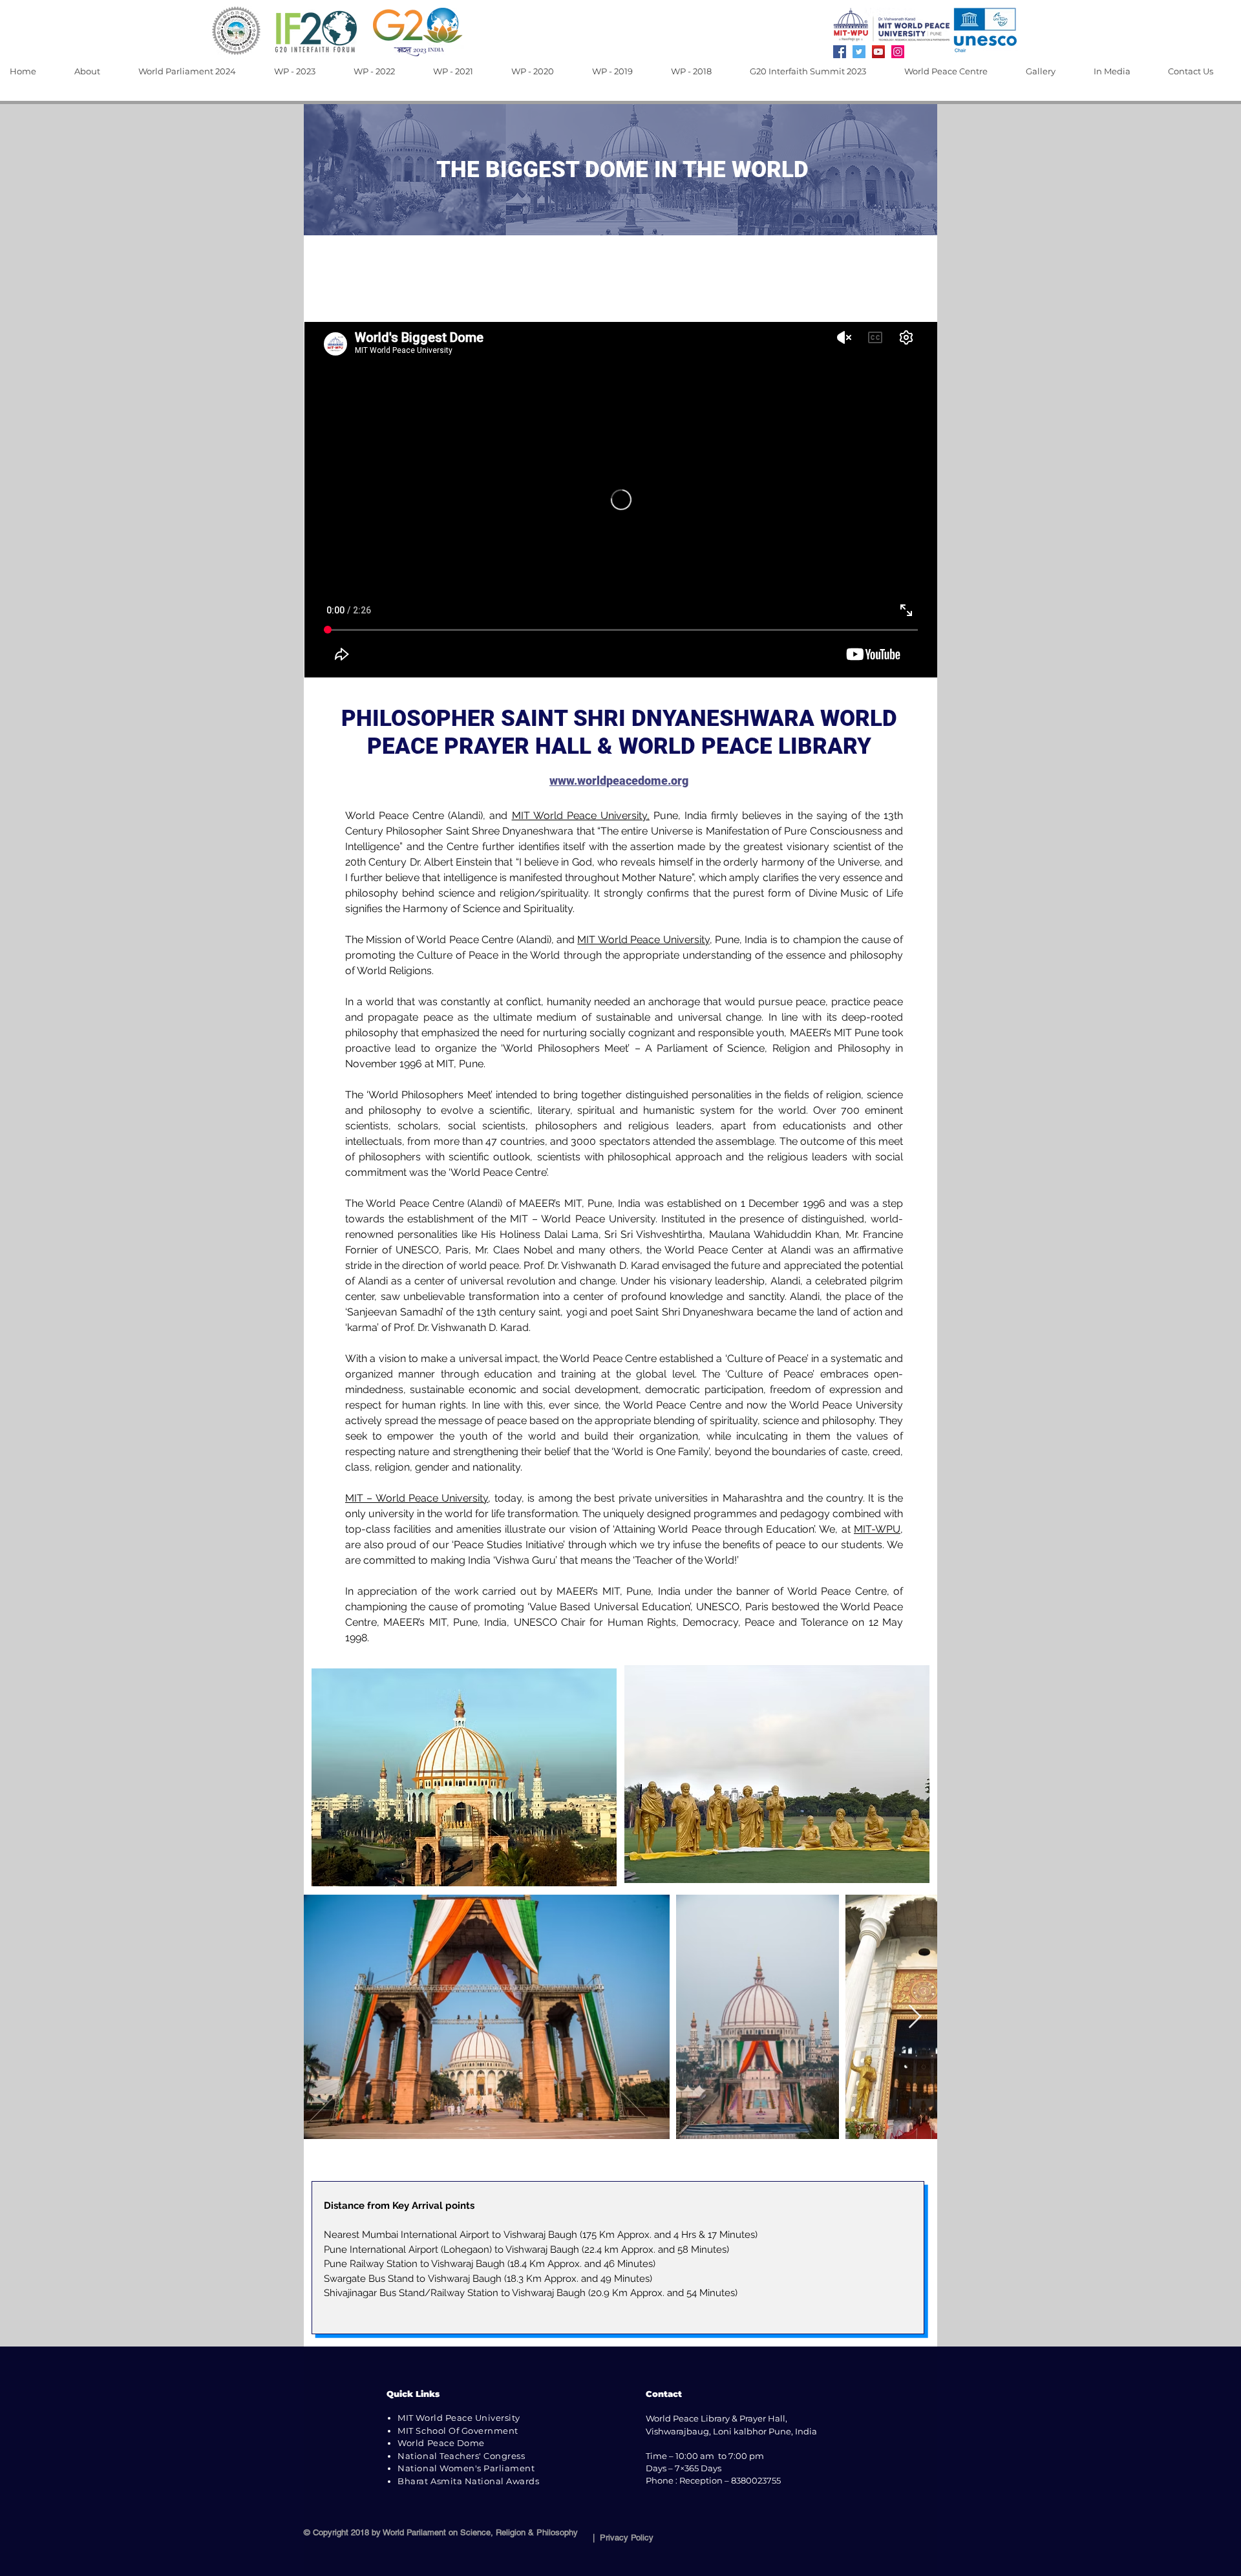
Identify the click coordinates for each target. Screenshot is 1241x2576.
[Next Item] (915, 2017)
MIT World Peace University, (581, 815)
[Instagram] (898, 52)
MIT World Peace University (643, 940)
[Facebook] (840, 52)
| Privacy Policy (620, 2538)
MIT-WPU (877, 1529)
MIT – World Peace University (417, 1498)
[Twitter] (859, 52)
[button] (97, 71)
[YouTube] (878, 52)
